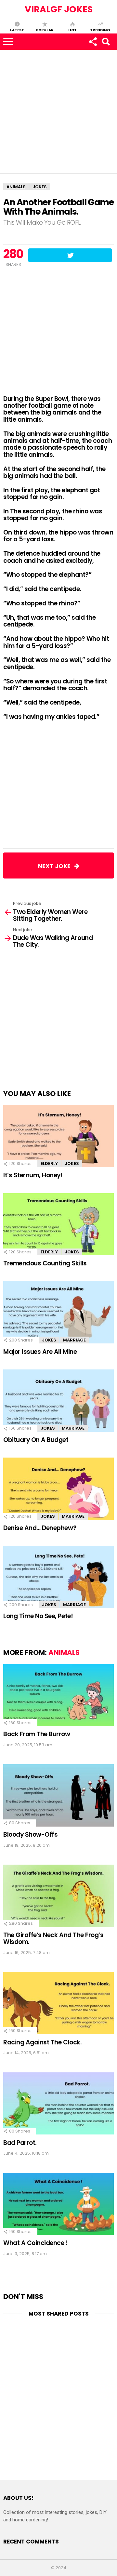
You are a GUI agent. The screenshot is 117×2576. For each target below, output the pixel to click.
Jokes (72, 1163)
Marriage (74, 1340)
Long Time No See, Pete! (38, 1616)
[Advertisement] (58, 112)
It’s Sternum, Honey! (33, 1175)
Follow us (93, 42)
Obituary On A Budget (36, 1440)
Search (106, 42)
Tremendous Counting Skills (45, 1263)
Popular (45, 30)
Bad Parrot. (20, 2143)
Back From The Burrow (37, 1734)
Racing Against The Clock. (42, 2042)
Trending (100, 30)
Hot (72, 30)
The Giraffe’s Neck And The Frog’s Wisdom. (53, 1938)
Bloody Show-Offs (30, 1835)
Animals (64, 1652)
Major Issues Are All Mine (40, 1352)
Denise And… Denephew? (40, 1528)
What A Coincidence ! (36, 2243)
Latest (17, 30)
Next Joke (56, 866)
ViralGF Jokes (59, 9)
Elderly (49, 1163)
